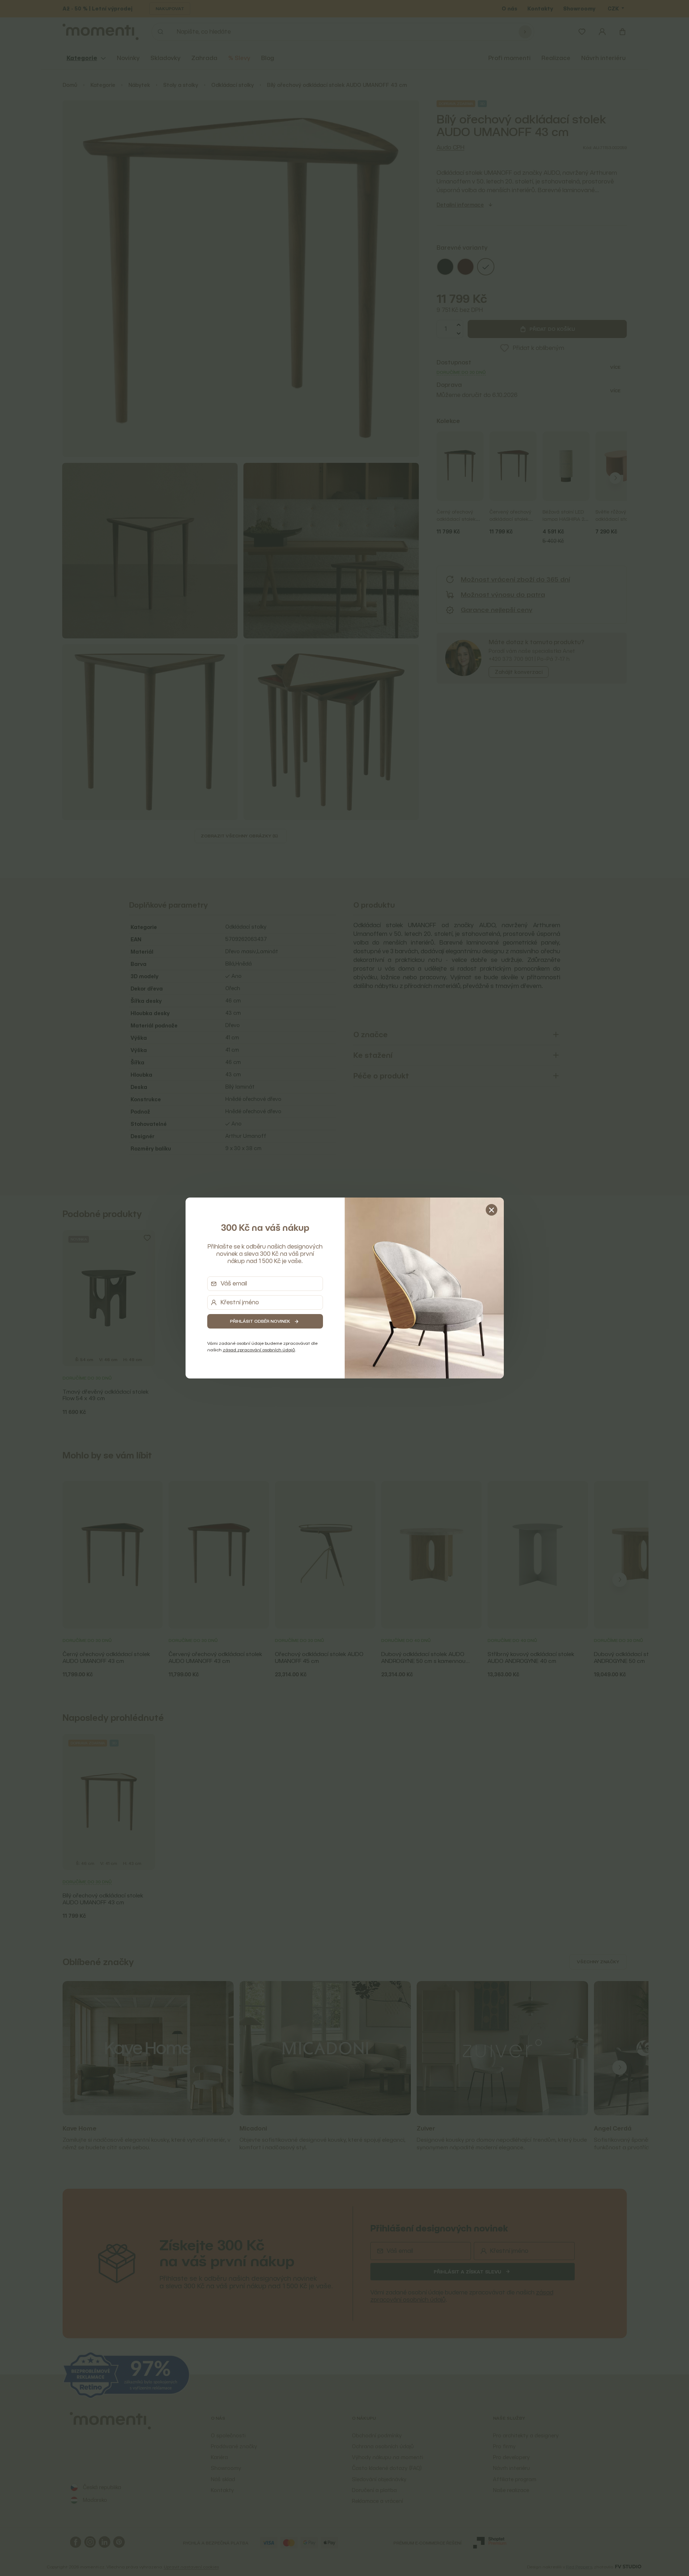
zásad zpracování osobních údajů (259, 1350)
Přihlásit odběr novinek (260, 1321)
